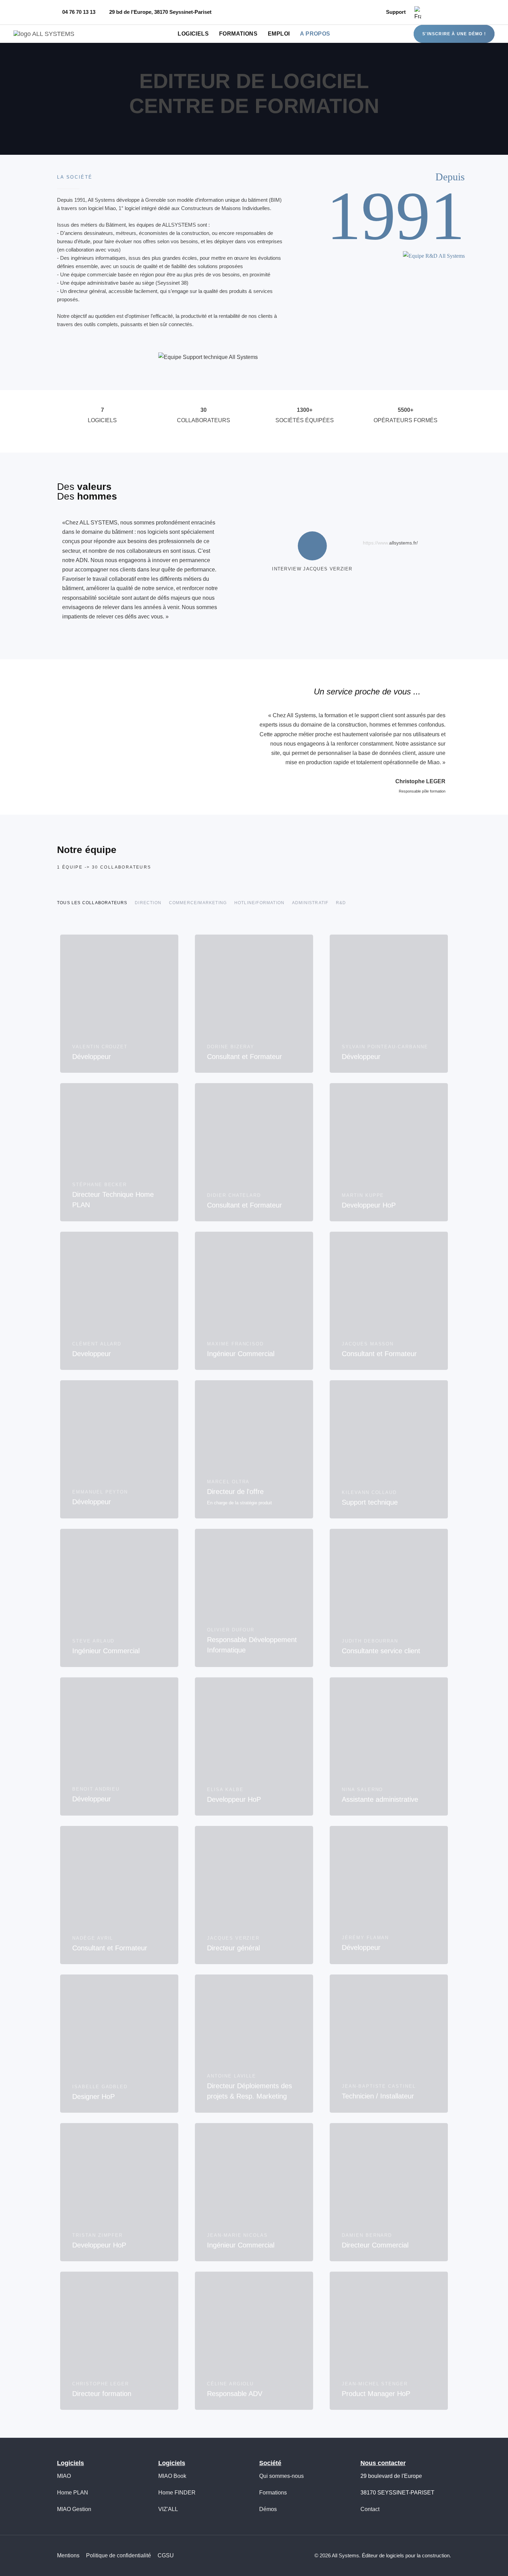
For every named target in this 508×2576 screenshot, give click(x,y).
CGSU (166, 2555)
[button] (420, 12)
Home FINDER (177, 2493)
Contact (370, 2509)
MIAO (64, 2476)
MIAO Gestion (74, 2509)
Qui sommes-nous (281, 2476)
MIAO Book (172, 2476)
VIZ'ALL (168, 2509)
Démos (268, 2509)
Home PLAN (73, 2493)
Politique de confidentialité (119, 2555)
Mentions (68, 2555)
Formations (273, 2493)
